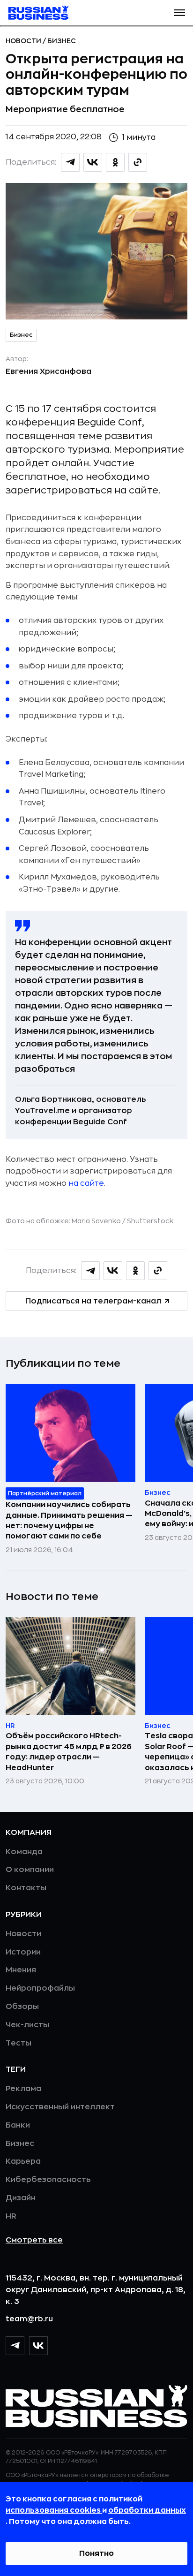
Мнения (21, 1970)
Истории (23, 1952)
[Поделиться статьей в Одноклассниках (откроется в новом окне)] (115, 162)
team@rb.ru (29, 2319)
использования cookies (54, 2510)
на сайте (86, 1183)
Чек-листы (27, 2025)
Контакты (26, 1888)
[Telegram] (15, 2346)
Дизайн (21, 2198)
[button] (179, 13)
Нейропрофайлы (40, 1988)
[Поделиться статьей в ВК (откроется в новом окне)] (93, 162)
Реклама (23, 2089)
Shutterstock (150, 1221)
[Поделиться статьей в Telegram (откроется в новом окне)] (70, 162)
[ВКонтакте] (38, 2346)
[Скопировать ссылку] (138, 162)
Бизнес (62, 41)
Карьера (23, 2161)
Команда (24, 1852)
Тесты (19, 2043)
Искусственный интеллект (60, 2107)
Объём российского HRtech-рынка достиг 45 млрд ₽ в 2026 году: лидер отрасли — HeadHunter (69, 1752)
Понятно (96, 2553)
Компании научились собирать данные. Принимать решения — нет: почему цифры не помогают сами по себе (69, 1520)
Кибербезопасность (48, 2180)
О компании (30, 1870)
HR (11, 2216)
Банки (18, 2125)
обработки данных (147, 2510)
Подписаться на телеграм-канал (93, 1301)
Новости (24, 41)
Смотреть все (34, 2240)
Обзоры (22, 2007)
